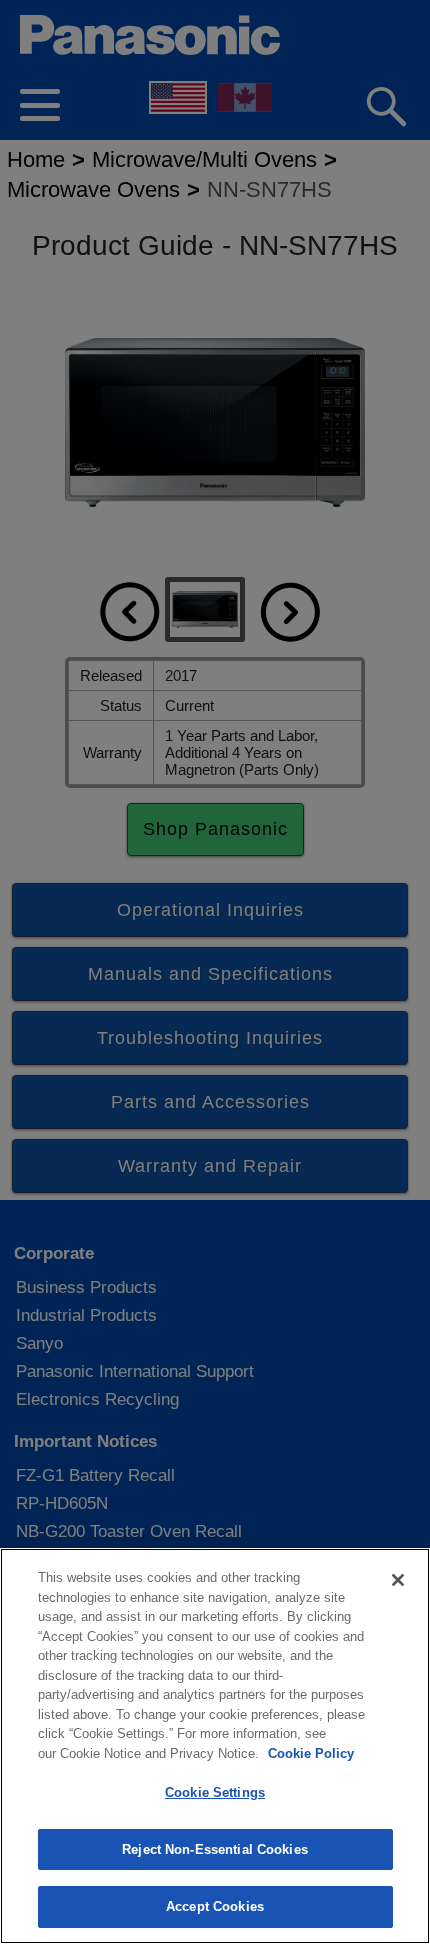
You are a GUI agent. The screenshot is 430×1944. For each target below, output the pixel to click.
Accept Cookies (215, 1906)
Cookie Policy (311, 1753)
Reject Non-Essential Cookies (215, 1849)
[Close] (398, 1580)
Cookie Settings (215, 1792)
